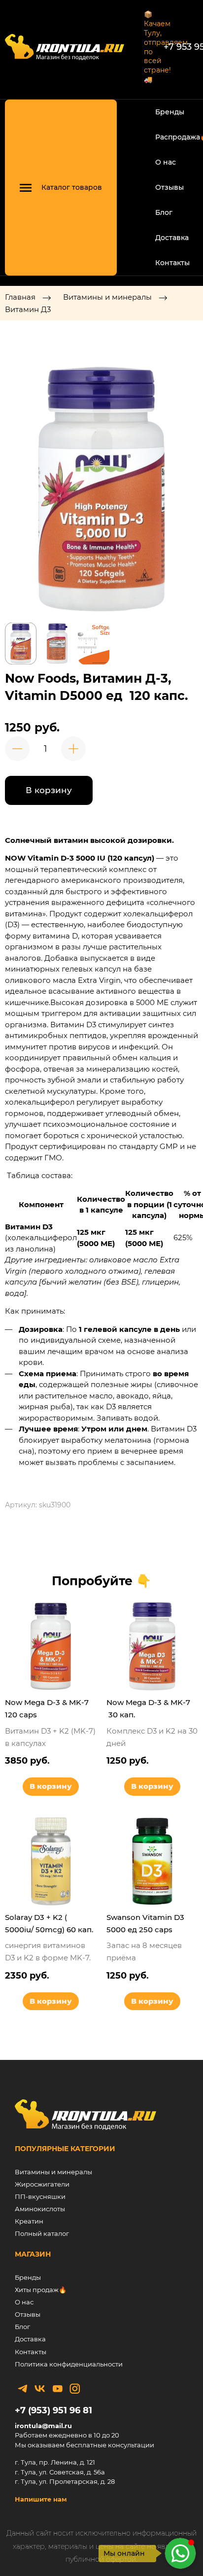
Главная (20, 297)
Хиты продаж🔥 (41, 2290)
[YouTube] (58, 2389)
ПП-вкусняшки (40, 2196)
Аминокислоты (40, 2209)
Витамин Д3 (28, 309)
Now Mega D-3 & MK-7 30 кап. (149, 1708)
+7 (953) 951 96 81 (53, 2410)
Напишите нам (41, 2499)
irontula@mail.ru (43, 2426)
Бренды (170, 112)
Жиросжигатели (42, 2184)
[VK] (40, 2389)
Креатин (29, 2221)
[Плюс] (73, 749)
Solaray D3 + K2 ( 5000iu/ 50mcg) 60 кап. (49, 1923)
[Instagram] (75, 2389)
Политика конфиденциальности (69, 2364)
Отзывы (169, 187)
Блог (164, 212)
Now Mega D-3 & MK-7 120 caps (47, 1708)
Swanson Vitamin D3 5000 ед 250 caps (145, 1923)
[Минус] (17, 749)
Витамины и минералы (107, 297)
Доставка (172, 238)
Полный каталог (42, 2233)
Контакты (172, 263)
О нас (166, 162)
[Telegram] (23, 2389)
